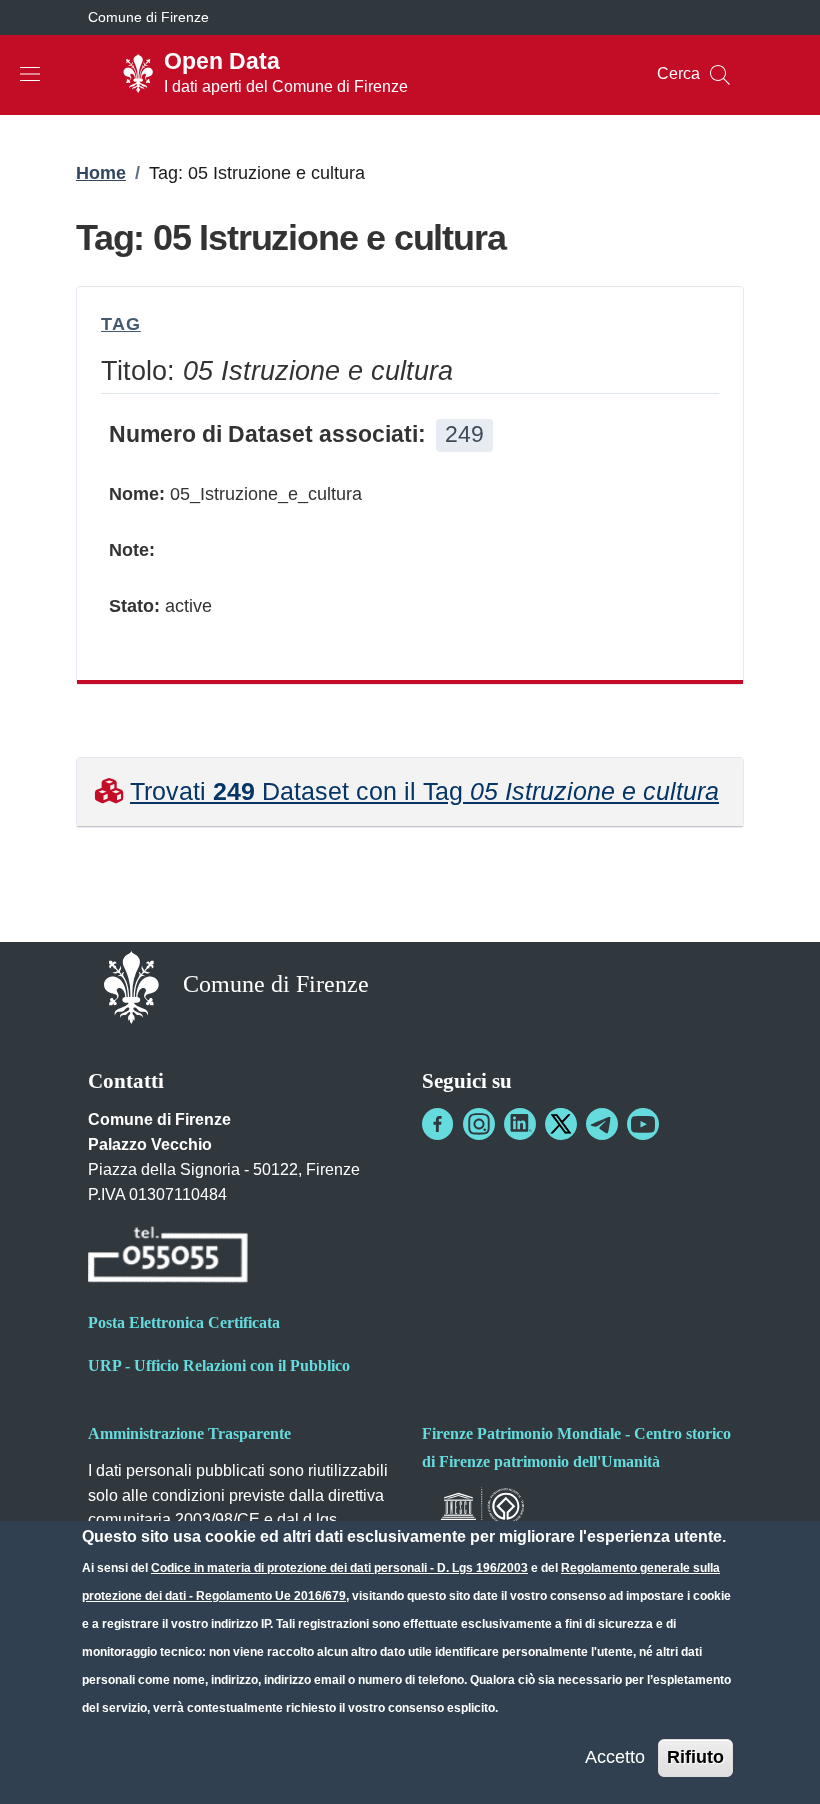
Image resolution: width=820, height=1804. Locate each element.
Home (101, 173)
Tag (121, 324)
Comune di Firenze (148, 17)
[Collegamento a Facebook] (438, 1124)
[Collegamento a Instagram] (479, 1124)
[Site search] (720, 75)
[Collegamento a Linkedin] (520, 1124)
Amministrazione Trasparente (189, 1433)
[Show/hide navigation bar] (30, 74)
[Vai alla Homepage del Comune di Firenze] (131, 986)
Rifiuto (695, 1757)
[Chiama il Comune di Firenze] (168, 1257)
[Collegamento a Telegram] (602, 1124)
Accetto (615, 1757)
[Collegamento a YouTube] (643, 1124)
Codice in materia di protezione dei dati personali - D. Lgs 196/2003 (339, 1568)
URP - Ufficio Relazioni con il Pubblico (219, 1365)
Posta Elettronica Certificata (184, 1322)
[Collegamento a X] (561, 1124)
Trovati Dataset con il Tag (424, 791)
